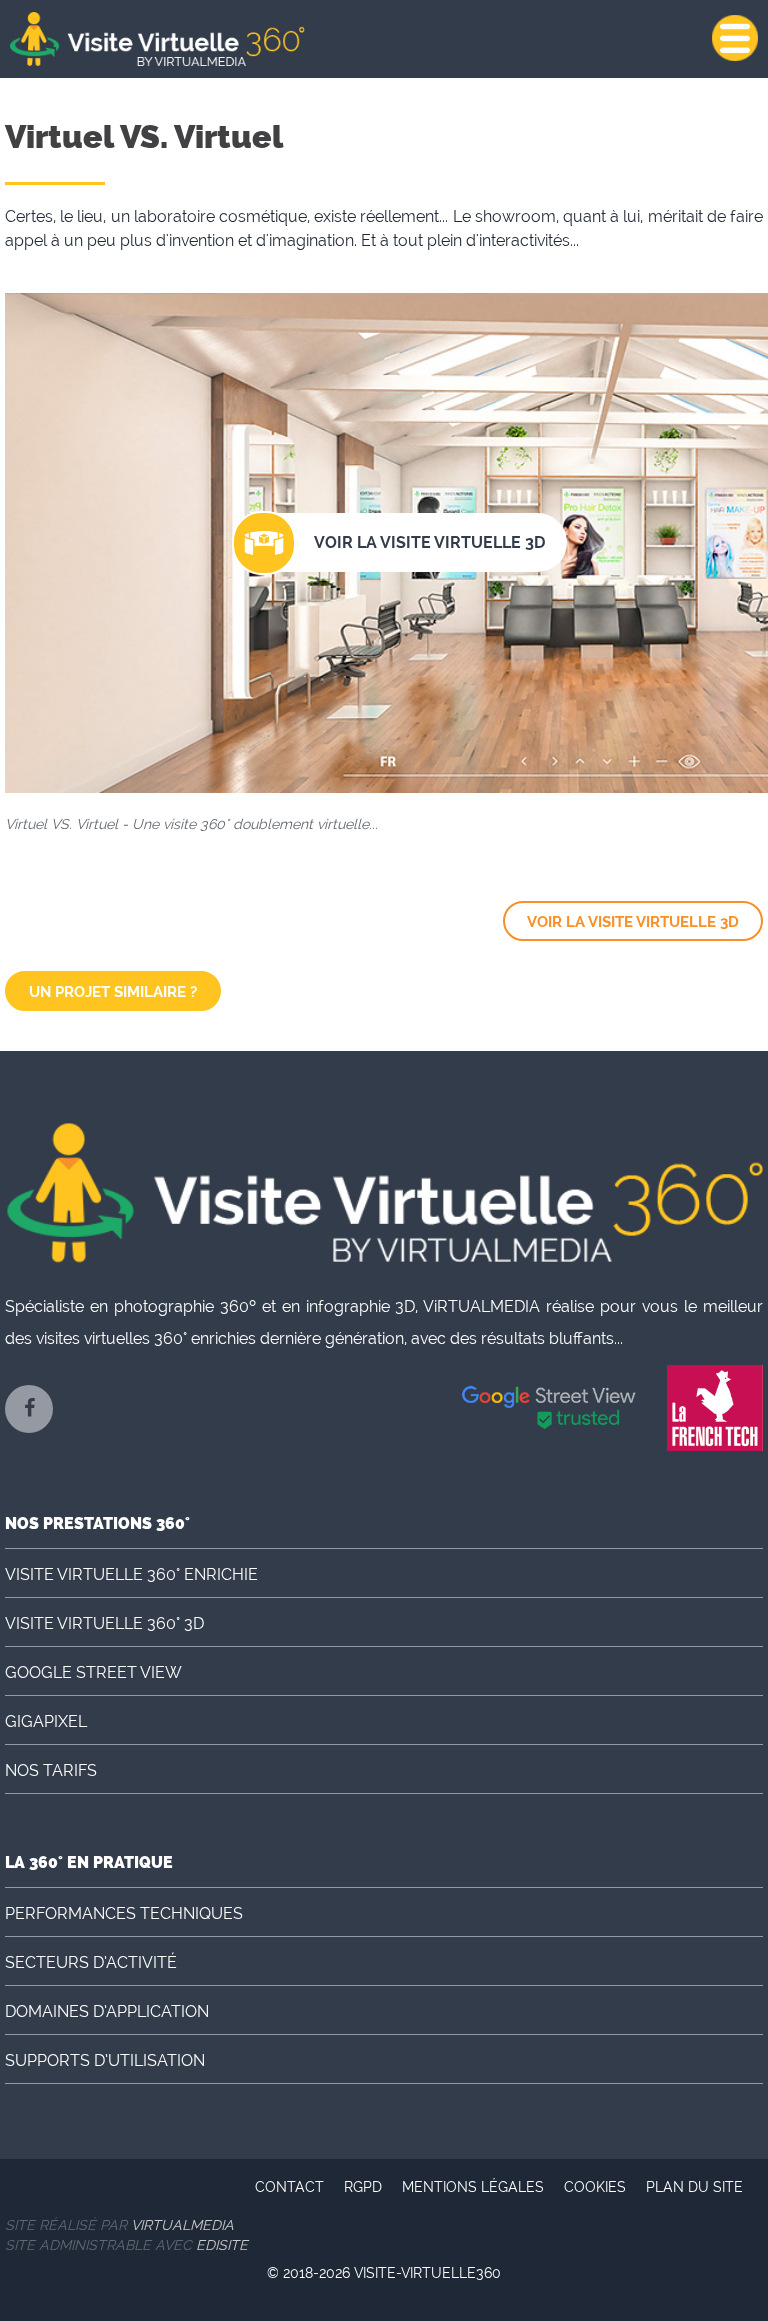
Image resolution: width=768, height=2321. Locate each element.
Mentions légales (473, 2187)
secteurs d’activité (91, 1962)
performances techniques (124, 1913)
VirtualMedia (182, 2225)
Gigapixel (46, 1721)
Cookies (595, 2187)
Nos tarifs (51, 1770)
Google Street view (93, 1672)
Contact (289, 2187)
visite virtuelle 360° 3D (104, 1623)
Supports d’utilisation (105, 2060)
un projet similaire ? (113, 992)
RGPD (363, 2187)
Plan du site (694, 2187)
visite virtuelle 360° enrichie (131, 1574)
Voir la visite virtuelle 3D (633, 922)
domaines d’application (107, 2011)
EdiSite (222, 2245)
